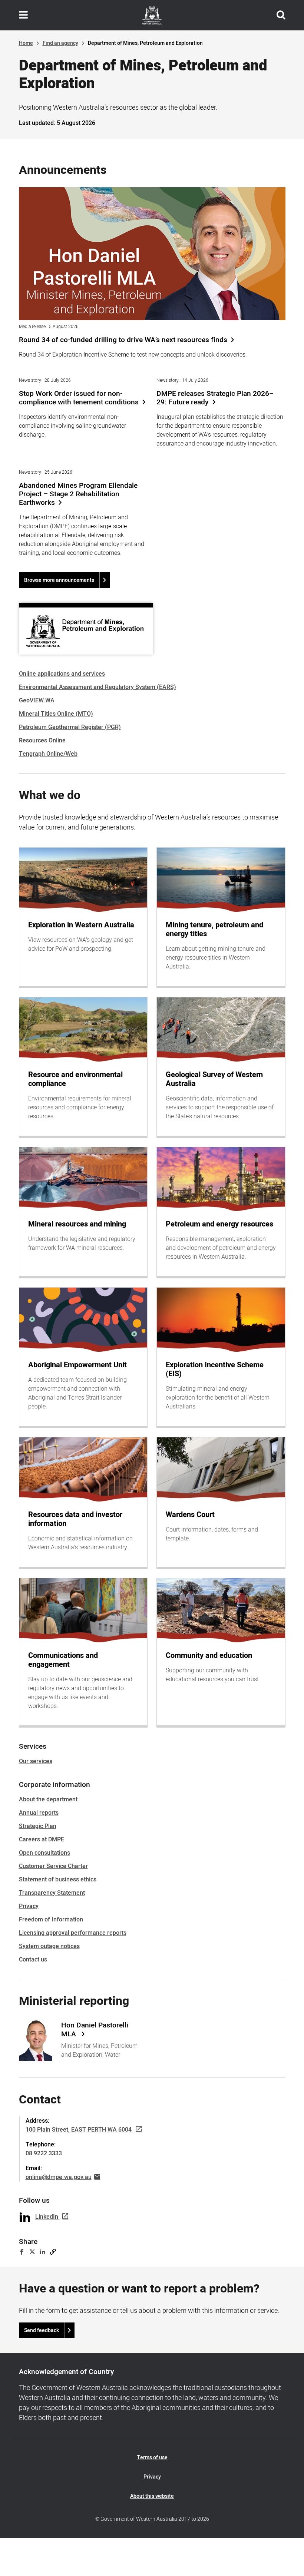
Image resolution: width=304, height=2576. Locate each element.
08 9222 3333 (44, 2153)
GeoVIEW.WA (37, 701)
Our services (36, 1761)
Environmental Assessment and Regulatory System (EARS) (98, 687)
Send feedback (42, 2330)
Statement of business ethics (58, 1880)
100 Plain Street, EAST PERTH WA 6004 (79, 2130)
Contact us (33, 1960)
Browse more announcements (59, 580)
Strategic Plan (38, 1826)
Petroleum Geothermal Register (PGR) (70, 727)
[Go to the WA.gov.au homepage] (152, 15)
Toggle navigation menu (23, 15)
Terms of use (152, 2458)
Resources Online (42, 741)
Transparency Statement (52, 1893)
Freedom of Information (51, 1920)
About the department (48, 1799)
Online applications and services (62, 674)
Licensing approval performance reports (73, 1933)
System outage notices (49, 1946)
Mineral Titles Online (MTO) (56, 714)
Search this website (281, 15)
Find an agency (60, 43)
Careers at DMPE (42, 1840)
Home (26, 43)
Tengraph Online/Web (48, 754)
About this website (152, 2496)
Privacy (29, 1906)
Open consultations (44, 1853)
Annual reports (39, 1813)
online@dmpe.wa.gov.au (59, 2177)
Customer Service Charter (53, 1866)
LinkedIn (47, 2217)
